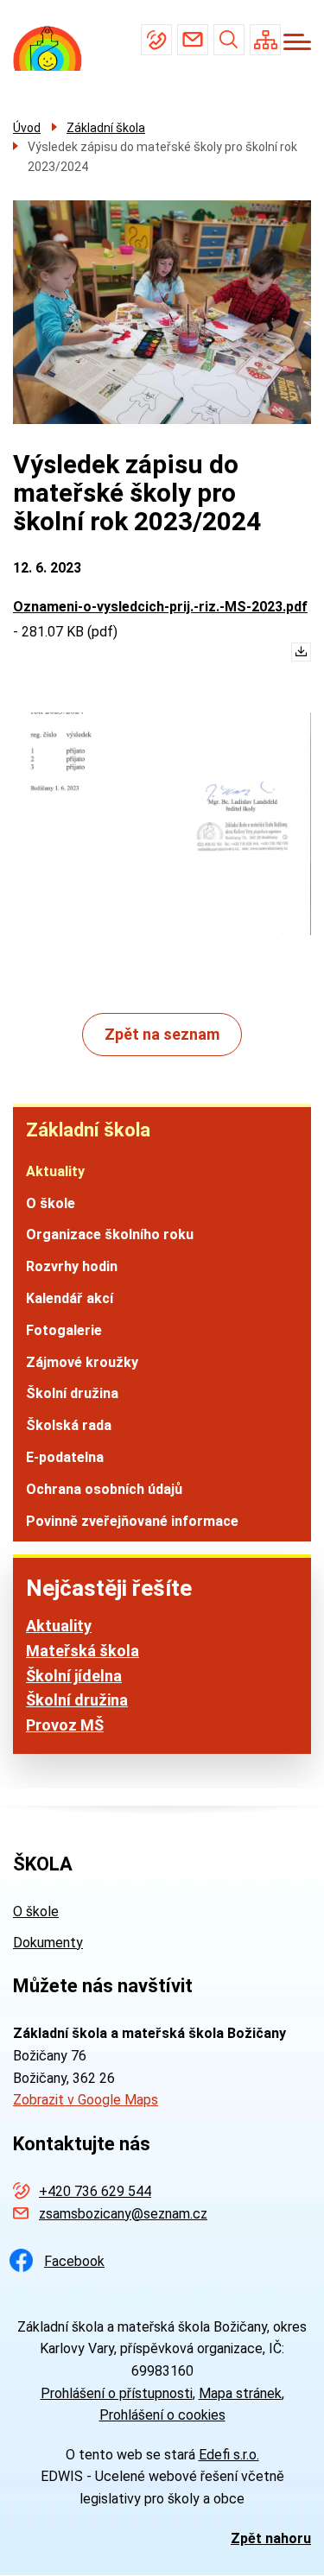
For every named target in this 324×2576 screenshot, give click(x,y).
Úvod (27, 128)
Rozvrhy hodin (72, 1266)
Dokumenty (48, 1943)
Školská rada (69, 1425)
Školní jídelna (74, 1676)
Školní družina (72, 1393)
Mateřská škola (83, 1651)
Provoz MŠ (65, 1725)
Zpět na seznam (162, 1034)
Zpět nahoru (271, 2538)
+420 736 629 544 (156, 40)
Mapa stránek (240, 2393)
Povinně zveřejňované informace (132, 1521)
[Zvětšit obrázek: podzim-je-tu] (162, 312)
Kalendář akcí (70, 1298)
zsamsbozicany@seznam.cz (193, 40)
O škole (51, 1203)
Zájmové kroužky (82, 1362)
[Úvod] (54, 49)
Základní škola (88, 1130)
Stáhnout (297, 656)
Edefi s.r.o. (229, 2455)
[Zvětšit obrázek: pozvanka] (162, 824)
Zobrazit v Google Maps (86, 2100)
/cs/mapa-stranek (265, 40)
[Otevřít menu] (297, 42)
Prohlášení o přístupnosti (117, 2393)
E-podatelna (65, 1457)
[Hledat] (229, 40)
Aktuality (55, 1171)
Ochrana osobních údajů (104, 1489)
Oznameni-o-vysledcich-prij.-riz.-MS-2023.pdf (160, 607)
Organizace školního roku (110, 1234)
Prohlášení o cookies (162, 2415)
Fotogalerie (64, 1330)
